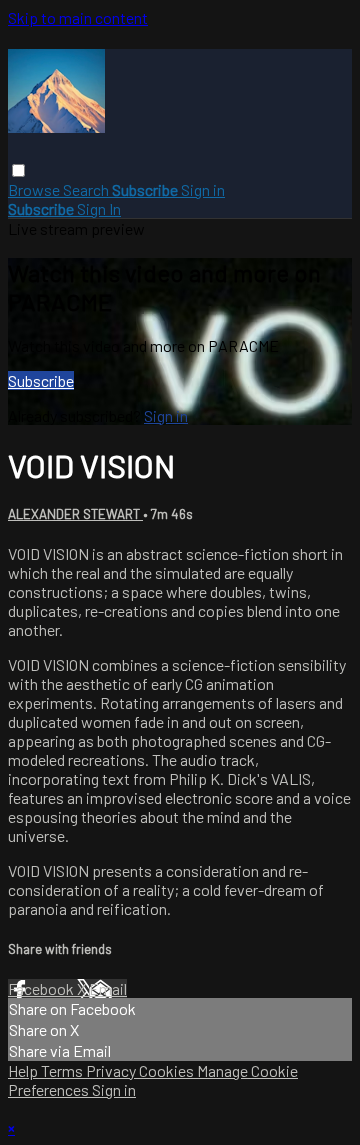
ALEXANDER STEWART (75, 514)
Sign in (203, 189)
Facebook (42, 988)
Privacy (112, 1070)
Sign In (99, 208)
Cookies (168, 1070)
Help (24, 1070)
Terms (63, 1070)
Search (87, 189)
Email (108, 988)
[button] (18, 170)
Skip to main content (78, 17)
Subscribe (41, 380)
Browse (35, 189)
